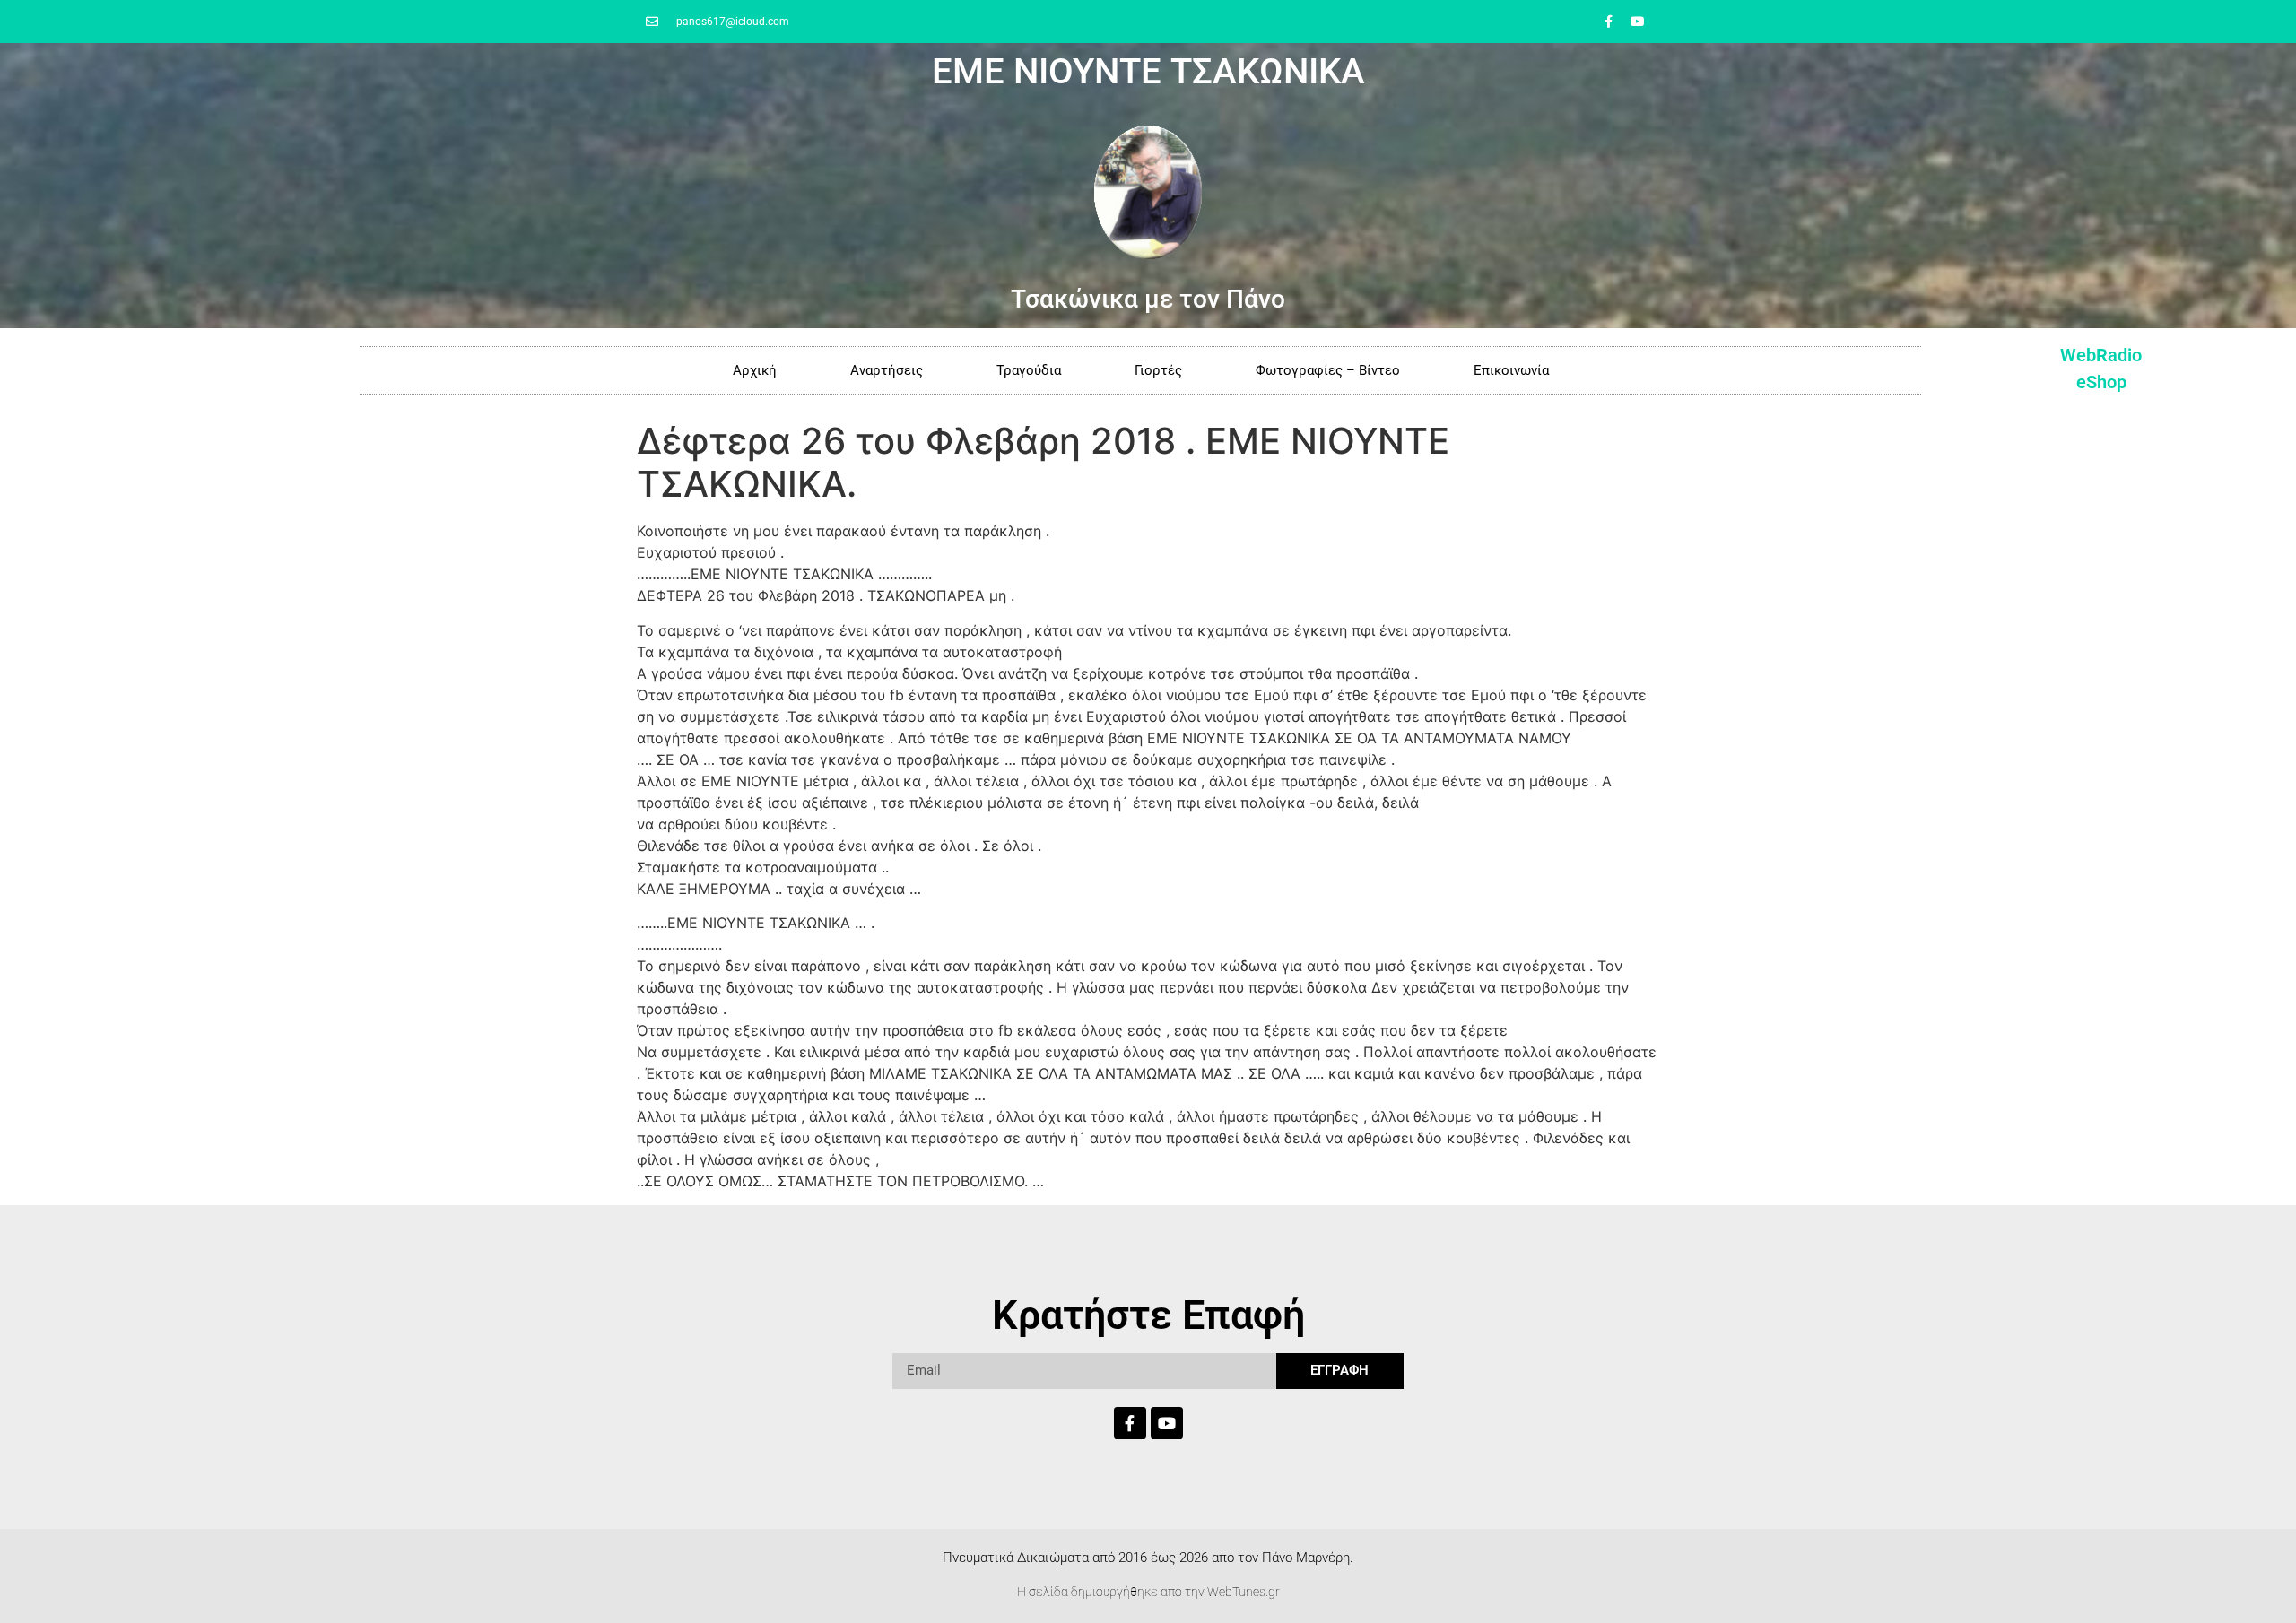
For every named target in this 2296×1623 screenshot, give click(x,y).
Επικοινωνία (1511, 370)
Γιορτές (1158, 370)
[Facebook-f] (1608, 22)
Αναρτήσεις (887, 370)
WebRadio (2101, 355)
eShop (2101, 382)
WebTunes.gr (1244, 1592)
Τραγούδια (1029, 370)
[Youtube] (1638, 22)
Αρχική (755, 370)
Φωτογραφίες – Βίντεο (1328, 370)
